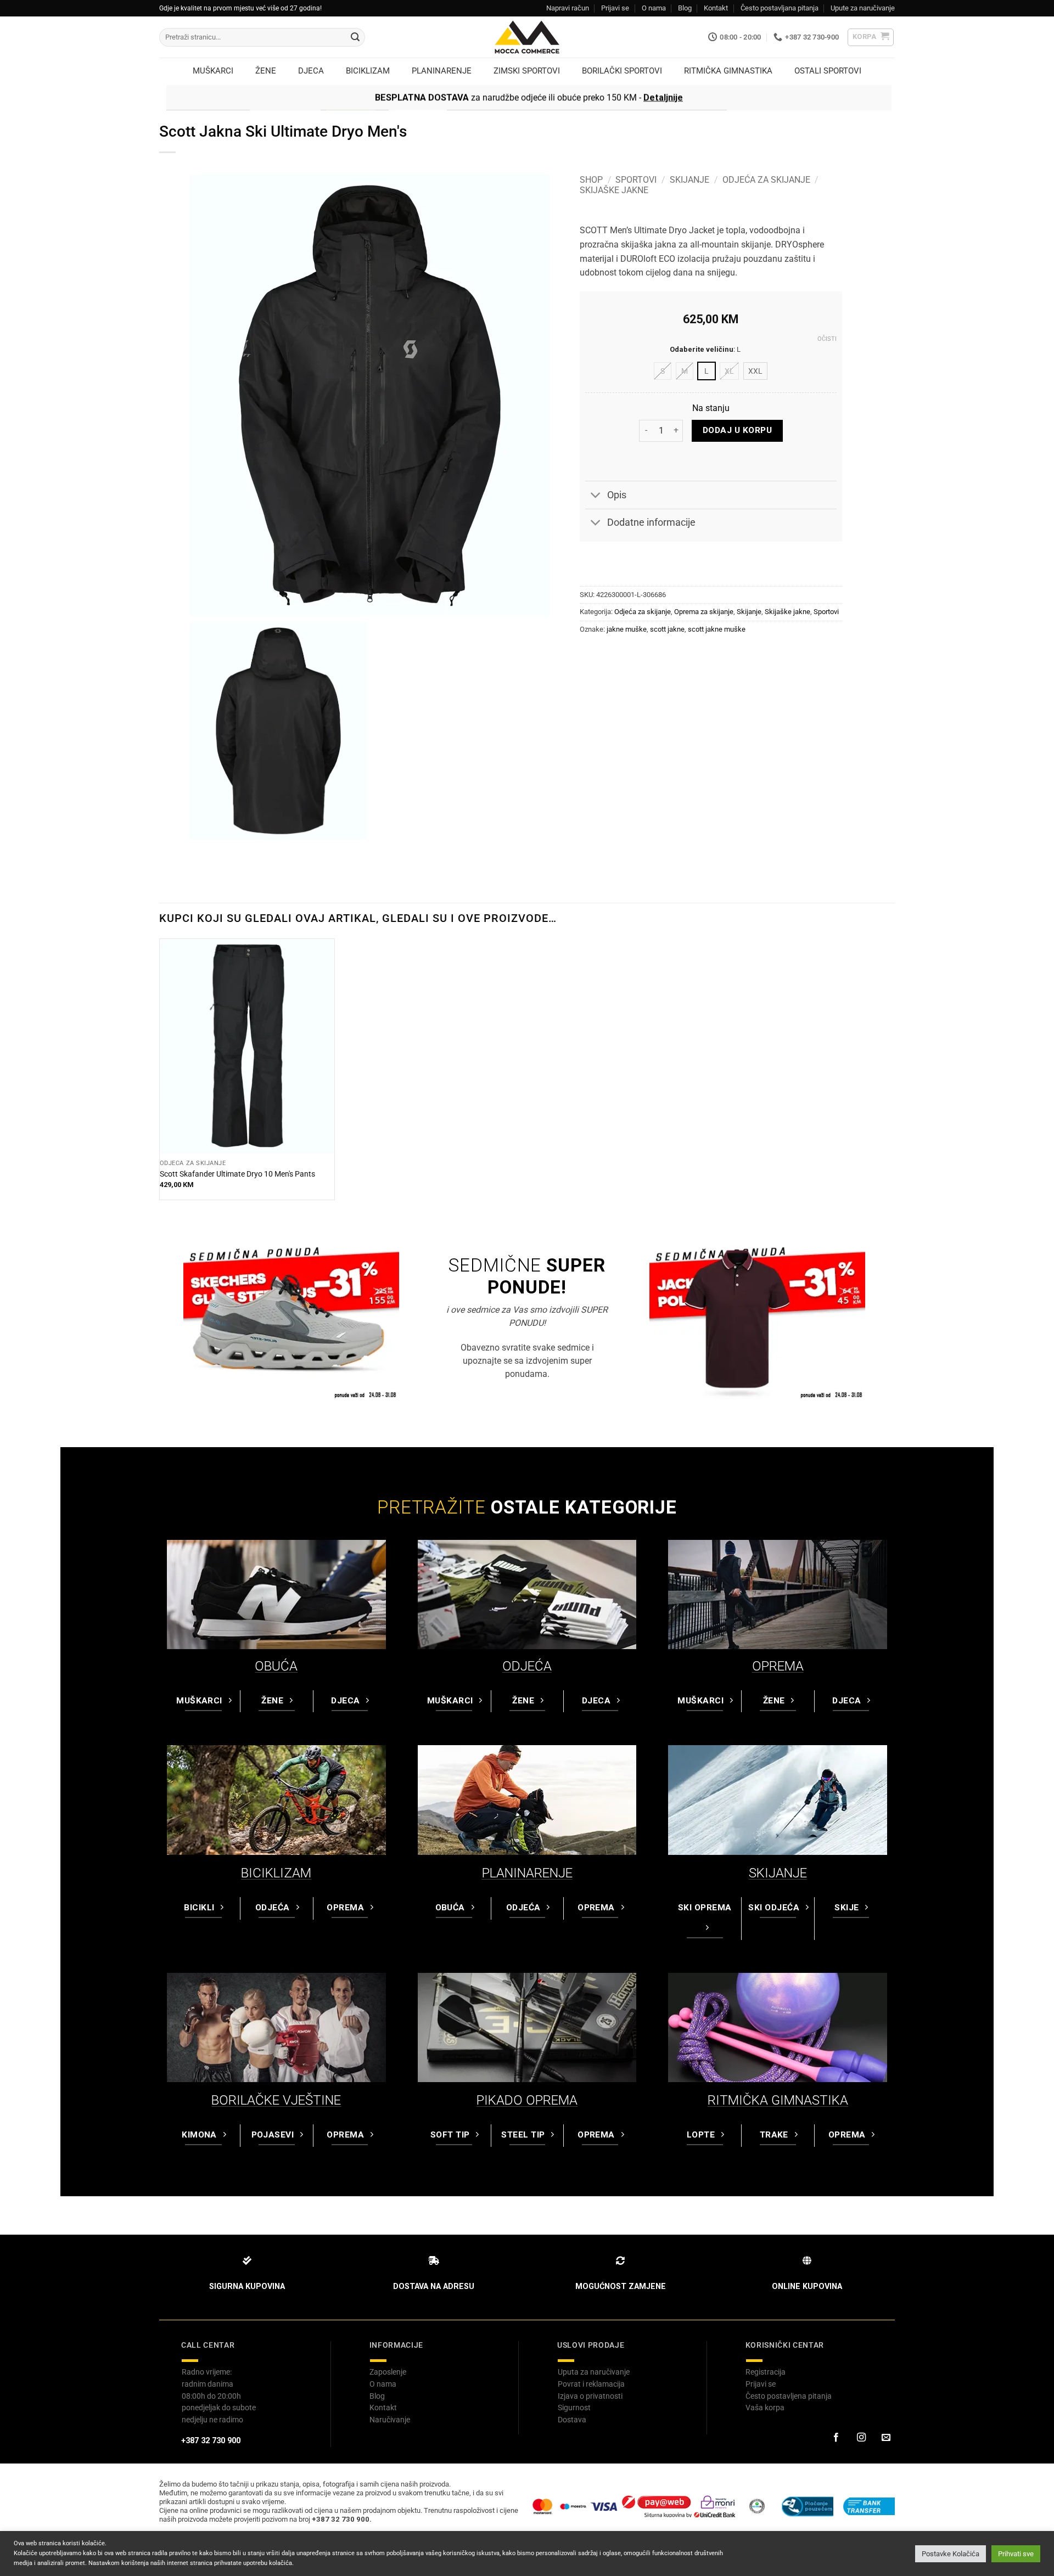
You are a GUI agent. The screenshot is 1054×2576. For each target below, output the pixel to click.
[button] (871, 37)
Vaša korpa (765, 2408)
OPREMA (778, 1666)
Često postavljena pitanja (789, 2396)
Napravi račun (568, 8)
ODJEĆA (527, 1666)
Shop (591, 180)
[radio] (663, 371)
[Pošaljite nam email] (886, 2438)
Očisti (827, 339)
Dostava (572, 2420)
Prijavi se (615, 8)
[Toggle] (596, 496)
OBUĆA (276, 1666)
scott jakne (667, 629)
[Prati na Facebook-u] (836, 2438)
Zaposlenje (388, 2372)
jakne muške (627, 629)
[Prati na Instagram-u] (861, 2438)
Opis (617, 495)
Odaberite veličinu (702, 350)
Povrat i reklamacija (591, 2384)
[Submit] (355, 37)
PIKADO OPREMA (527, 2100)
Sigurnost (574, 2408)
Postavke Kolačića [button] (951, 2554)
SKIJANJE (778, 1873)
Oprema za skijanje (704, 612)
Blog (685, 8)
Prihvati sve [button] (1016, 2554)
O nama (654, 8)
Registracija (766, 2372)
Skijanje (689, 180)
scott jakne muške (717, 629)
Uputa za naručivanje (594, 2372)
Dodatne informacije (651, 522)
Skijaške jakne (614, 190)
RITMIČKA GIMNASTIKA (778, 2100)
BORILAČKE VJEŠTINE (276, 2100)
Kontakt (716, 8)
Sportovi (636, 180)
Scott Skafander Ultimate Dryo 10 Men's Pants (237, 1174)
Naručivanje (390, 2420)
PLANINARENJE (527, 1873)
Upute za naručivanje (863, 8)
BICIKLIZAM (276, 1873)
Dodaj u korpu (737, 430)
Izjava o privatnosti (590, 2396)
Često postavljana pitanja (780, 8)
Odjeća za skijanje (766, 180)
